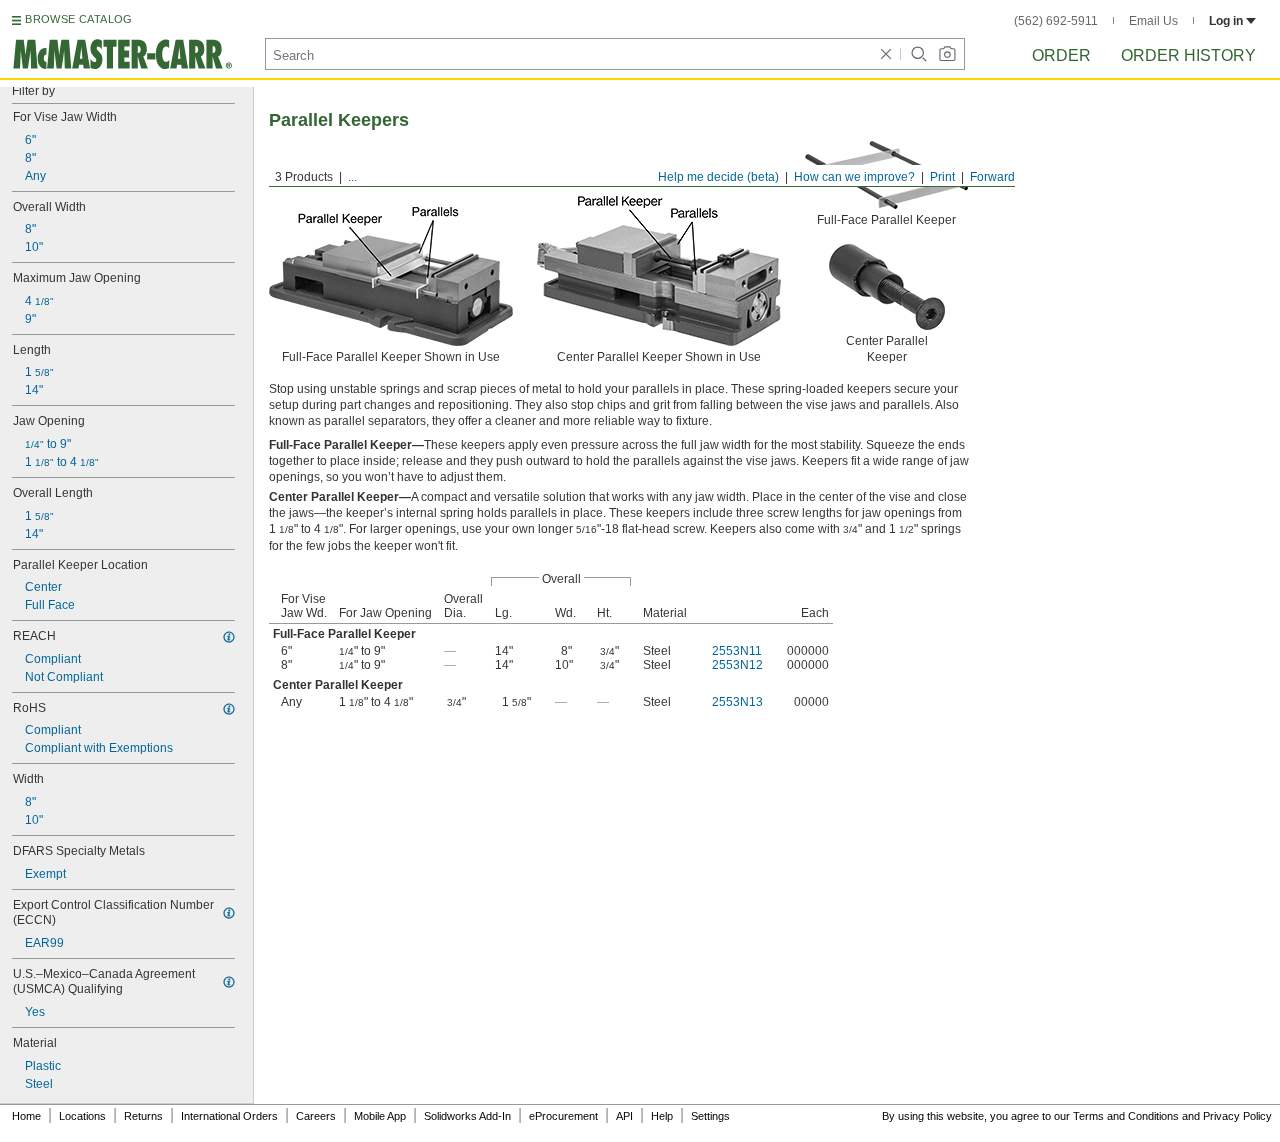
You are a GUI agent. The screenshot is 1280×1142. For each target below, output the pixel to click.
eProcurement (563, 1116)
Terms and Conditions (1126, 1116)
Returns (143, 1116)
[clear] (886, 54)
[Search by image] (947, 54)
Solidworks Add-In (467, 1116)
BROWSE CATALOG (78, 19)
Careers (316, 1116)
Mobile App (380, 1116)
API (624, 1116)
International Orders (229, 1116)
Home (26, 1116)
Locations (82, 1116)
